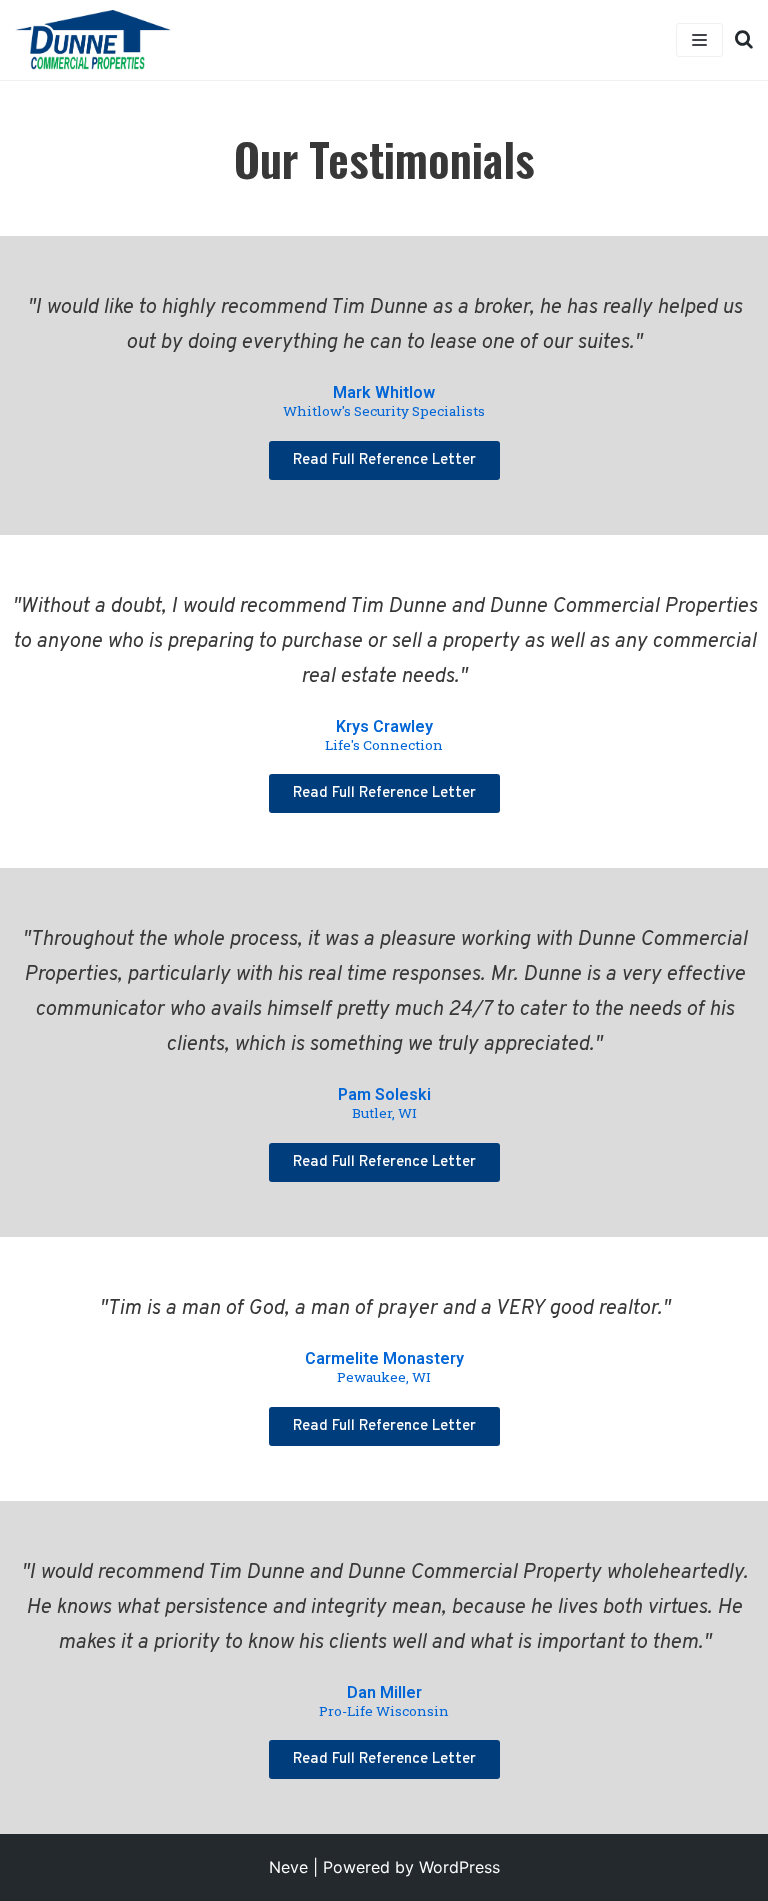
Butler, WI (384, 1113)
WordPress (459, 1867)
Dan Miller (384, 1692)
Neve (288, 1867)
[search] (738, 40)
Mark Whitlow (384, 392)
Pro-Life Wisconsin (384, 1711)
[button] (384, 460)
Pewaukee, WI (384, 1377)
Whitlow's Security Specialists (384, 411)
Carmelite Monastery (384, 1358)
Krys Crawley (384, 726)
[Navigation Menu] (699, 40)
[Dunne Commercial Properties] (93, 40)
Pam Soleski (384, 1094)
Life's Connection (384, 745)
